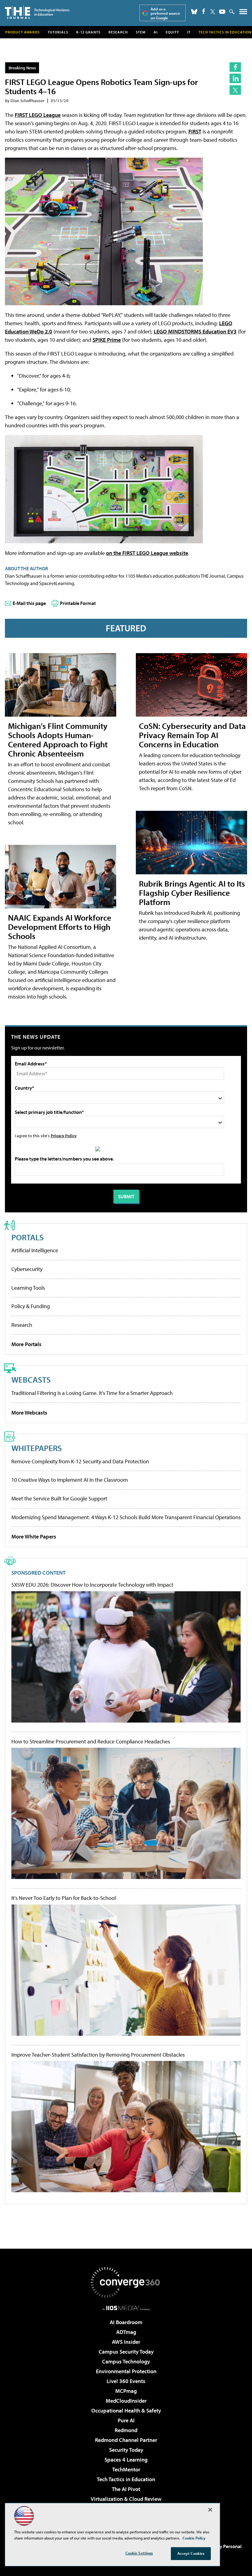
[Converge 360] (126, 2282)
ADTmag (126, 2332)
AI (156, 32)
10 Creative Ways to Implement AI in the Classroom (70, 1480)
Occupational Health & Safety (126, 2410)
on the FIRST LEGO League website (147, 553)
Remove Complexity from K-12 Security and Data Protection (80, 1461)
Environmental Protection (126, 2371)
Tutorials (58, 32)
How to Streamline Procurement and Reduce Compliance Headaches (91, 1742)
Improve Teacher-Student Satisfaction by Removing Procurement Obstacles (98, 2055)
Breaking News (22, 68)
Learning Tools (28, 1288)
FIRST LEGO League (38, 115)
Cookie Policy (194, 2538)
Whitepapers (37, 1448)
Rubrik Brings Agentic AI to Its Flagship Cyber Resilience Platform (192, 893)
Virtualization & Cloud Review (126, 2499)
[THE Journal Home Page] (37, 12)
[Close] (210, 2510)
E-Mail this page (29, 603)
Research (118, 32)
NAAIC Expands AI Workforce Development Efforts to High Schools (60, 927)
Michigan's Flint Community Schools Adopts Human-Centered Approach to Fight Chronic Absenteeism (58, 739)
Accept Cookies (191, 2553)
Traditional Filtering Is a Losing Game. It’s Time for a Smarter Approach (92, 1393)
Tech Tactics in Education (126, 2479)
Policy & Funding (31, 1306)
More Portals (26, 1344)
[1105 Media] (126, 2308)
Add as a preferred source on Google (165, 13)
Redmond (126, 2430)
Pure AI (126, 2420)
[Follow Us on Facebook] (204, 11)
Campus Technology (126, 2361)
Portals (28, 1237)
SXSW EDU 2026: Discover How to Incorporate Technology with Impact (92, 1585)
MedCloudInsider (126, 2401)
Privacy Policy (64, 1136)
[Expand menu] (243, 13)
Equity (172, 32)
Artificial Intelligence (35, 1250)
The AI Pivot (126, 2489)
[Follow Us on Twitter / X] (213, 12)
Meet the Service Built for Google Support (59, 1498)
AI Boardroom (126, 2322)
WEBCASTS (31, 1379)
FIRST (195, 131)
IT (189, 32)
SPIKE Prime (107, 340)
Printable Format (78, 603)
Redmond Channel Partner (126, 2440)
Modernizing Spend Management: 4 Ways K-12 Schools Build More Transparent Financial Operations (126, 1517)
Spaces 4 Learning (126, 2460)
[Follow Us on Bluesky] (194, 12)
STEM (141, 32)
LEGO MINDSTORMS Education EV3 (195, 331)
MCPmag (126, 2391)
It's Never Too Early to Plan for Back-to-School (64, 1898)
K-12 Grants (88, 32)
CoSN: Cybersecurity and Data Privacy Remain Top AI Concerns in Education (192, 735)
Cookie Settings (139, 2553)
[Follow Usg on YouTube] (222, 12)
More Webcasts (29, 1413)
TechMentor (126, 2469)
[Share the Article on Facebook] (235, 67)
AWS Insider (126, 2342)
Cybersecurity (27, 1269)
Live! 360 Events (126, 2381)
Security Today (126, 2450)
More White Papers (34, 1536)
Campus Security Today (126, 2352)
